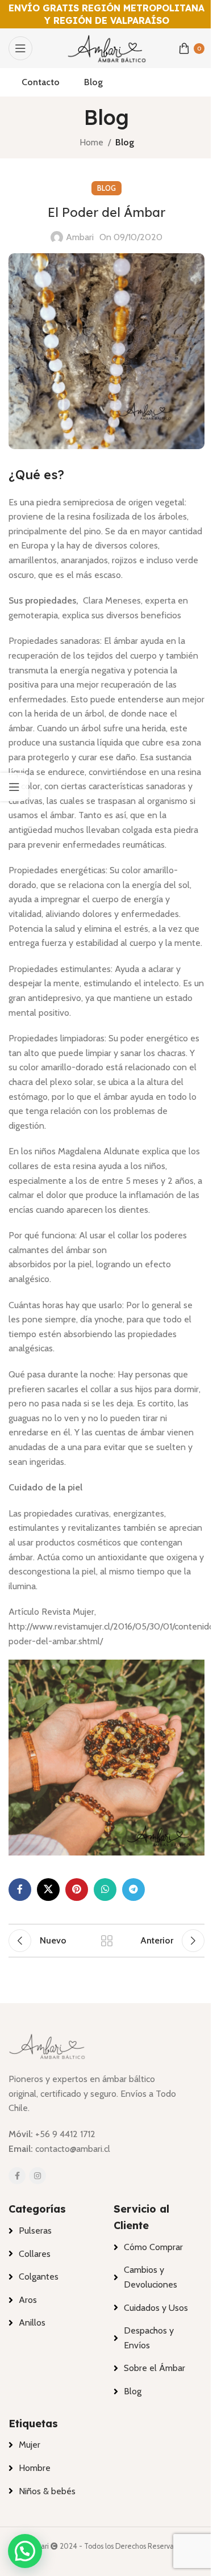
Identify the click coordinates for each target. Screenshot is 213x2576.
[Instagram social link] (37, 2176)
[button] (25, 2551)
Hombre (35, 2468)
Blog (125, 142)
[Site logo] (107, 47)
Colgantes (39, 2276)
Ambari (80, 237)
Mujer (30, 2445)
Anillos (32, 2322)
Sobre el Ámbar (154, 2368)
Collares (35, 2254)
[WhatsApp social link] (105, 1890)
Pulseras (35, 2231)
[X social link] (48, 1890)
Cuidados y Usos (156, 2308)
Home (91, 142)
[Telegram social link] (133, 1890)
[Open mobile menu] (20, 48)
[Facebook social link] (20, 1890)
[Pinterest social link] (77, 1890)
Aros (28, 2300)
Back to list (107, 1941)
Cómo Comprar (153, 2247)
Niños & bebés (47, 2491)
